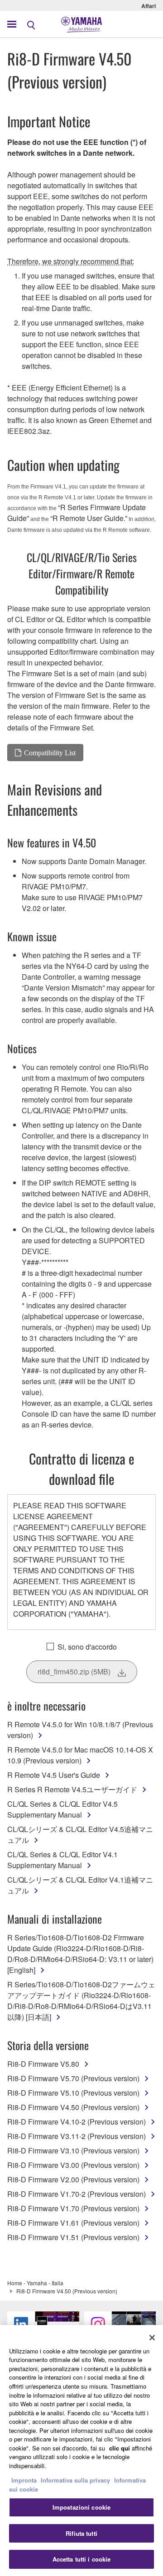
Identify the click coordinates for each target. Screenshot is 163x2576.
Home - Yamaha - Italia (35, 2283)
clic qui (120, 2448)
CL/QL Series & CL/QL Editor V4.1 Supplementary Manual (62, 1860)
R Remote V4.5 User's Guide (54, 1775)
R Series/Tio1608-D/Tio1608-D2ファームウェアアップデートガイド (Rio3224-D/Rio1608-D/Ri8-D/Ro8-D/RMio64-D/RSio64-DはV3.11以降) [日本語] (81, 2001)
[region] (81, 2450)
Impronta (24, 2480)
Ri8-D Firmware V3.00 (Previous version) (73, 2165)
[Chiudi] (152, 2338)
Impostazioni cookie (81, 2507)
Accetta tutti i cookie (82, 2559)
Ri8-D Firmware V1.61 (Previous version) (73, 2223)
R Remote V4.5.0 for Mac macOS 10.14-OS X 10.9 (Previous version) (80, 1755)
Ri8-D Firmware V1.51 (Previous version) (73, 2237)
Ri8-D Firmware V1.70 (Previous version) (73, 2208)
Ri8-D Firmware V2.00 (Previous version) (73, 2179)
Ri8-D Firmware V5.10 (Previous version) (73, 2093)
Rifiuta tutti (81, 2533)
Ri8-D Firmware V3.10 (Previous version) (73, 2151)
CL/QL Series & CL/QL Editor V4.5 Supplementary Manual (62, 1809)
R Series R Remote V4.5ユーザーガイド (72, 1789)
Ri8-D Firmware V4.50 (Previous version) (73, 2107)
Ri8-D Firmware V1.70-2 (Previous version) (77, 2194)
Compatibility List (50, 753)
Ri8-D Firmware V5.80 (43, 2064)
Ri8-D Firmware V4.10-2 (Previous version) (77, 2122)
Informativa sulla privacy (75, 2480)
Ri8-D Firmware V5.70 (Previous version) (73, 2078)
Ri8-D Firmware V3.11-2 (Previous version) (77, 2136)
